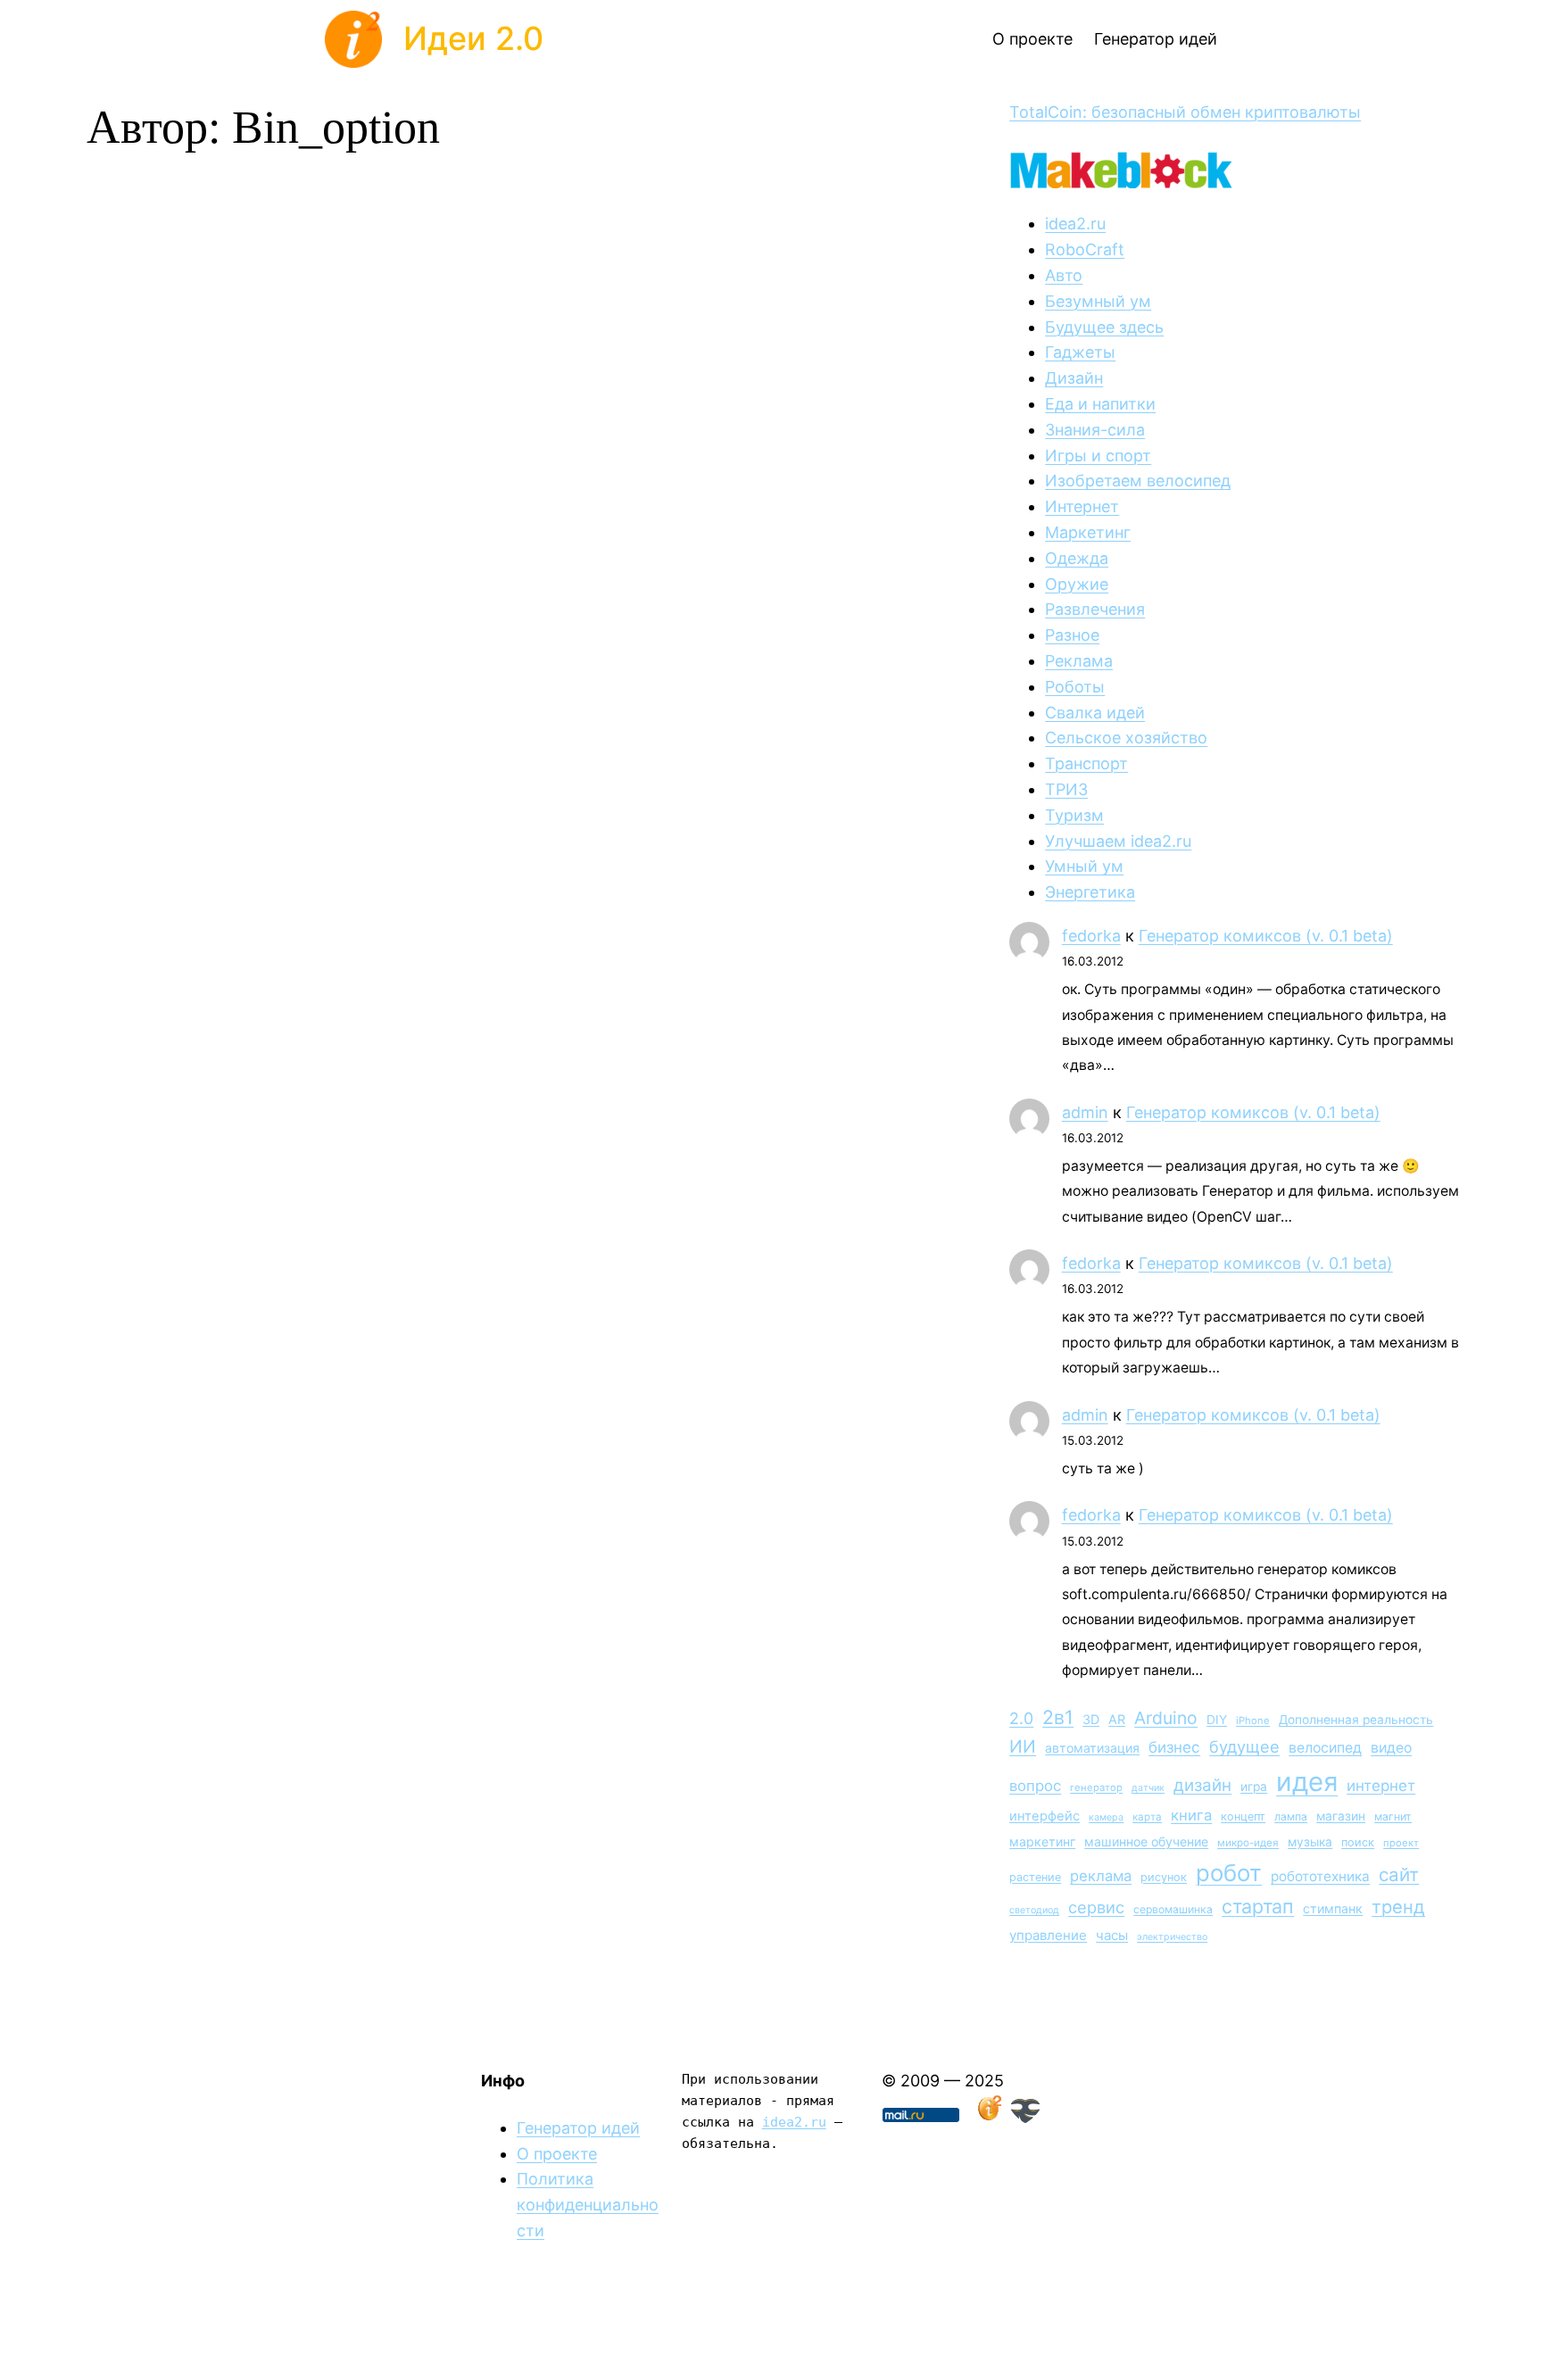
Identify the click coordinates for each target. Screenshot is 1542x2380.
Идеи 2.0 (473, 38)
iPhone (1253, 1721)
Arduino (1166, 1718)
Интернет (1082, 506)
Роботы (1075, 687)
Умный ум (1084, 866)
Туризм (1074, 815)
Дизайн (1074, 378)
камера (1106, 1817)
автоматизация (1092, 1748)
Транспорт (1086, 763)
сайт (1399, 1874)
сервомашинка (1173, 1909)
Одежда (1077, 558)
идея (1307, 1782)
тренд (1398, 1907)
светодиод (1034, 1910)
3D (1091, 1719)
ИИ (1023, 1746)
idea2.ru (1075, 224)
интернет (1381, 1786)
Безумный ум (1098, 301)
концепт (1243, 1816)
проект (1401, 1843)
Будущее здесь (1104, 327)
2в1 (1058, 1717)
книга (1191, 1815)
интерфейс (1045, 1816)
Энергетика (1090, 892)
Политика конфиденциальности (588, 2205)
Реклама (1079, 661)
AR (1117, 1719)
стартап (1258, 1906)
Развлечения (1095, 609)
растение (1035, 1877)
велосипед (1325, 1748)
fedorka (1091, 936)
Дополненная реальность (1356, 1720)
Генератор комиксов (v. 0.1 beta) (1266, 936)
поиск (1358, 1842)
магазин (1341, 1816)
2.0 (1021, 1718)
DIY (1217, 1720)
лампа (1291, 1816)
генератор (1096, 1787)
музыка (1310, 1842)
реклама (1101, 1876)
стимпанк (1333, 1908)
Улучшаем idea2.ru (1118, 841)
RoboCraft (1085, 249)
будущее (1244, 1746)
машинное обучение (1146, 1841)
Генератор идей (578, 2128)
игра (1254, 1787)
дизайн (1202, 1785)
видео (1391, 1748)
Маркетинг (1088, 532)
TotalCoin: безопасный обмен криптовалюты (1185, 112)
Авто (1064, 275)
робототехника (1320, 1876)
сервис (1096, 1907)
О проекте (557, 2154)
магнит (1393, 1816)
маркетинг (1042, 1841)
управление (1048, 1935)
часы (1112, 1935)
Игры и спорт (1098, 456)
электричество (1172, 1937)
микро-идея (1248, 1843)
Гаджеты (1080, 352)
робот (1229, 1873)
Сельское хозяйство (1126, 738)
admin (1085, 1112)
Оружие (1077, 584)
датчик (1148, 1788)
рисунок (1164, 1877)
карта (1147, 1817)
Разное (1072, 635)
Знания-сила (1095, 430)
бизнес (1174, 1747)
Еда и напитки (1100, 404)
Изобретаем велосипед (1138, 481)
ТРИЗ (1066, 789)
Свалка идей (1095, 713)
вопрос (1035, 1786)
